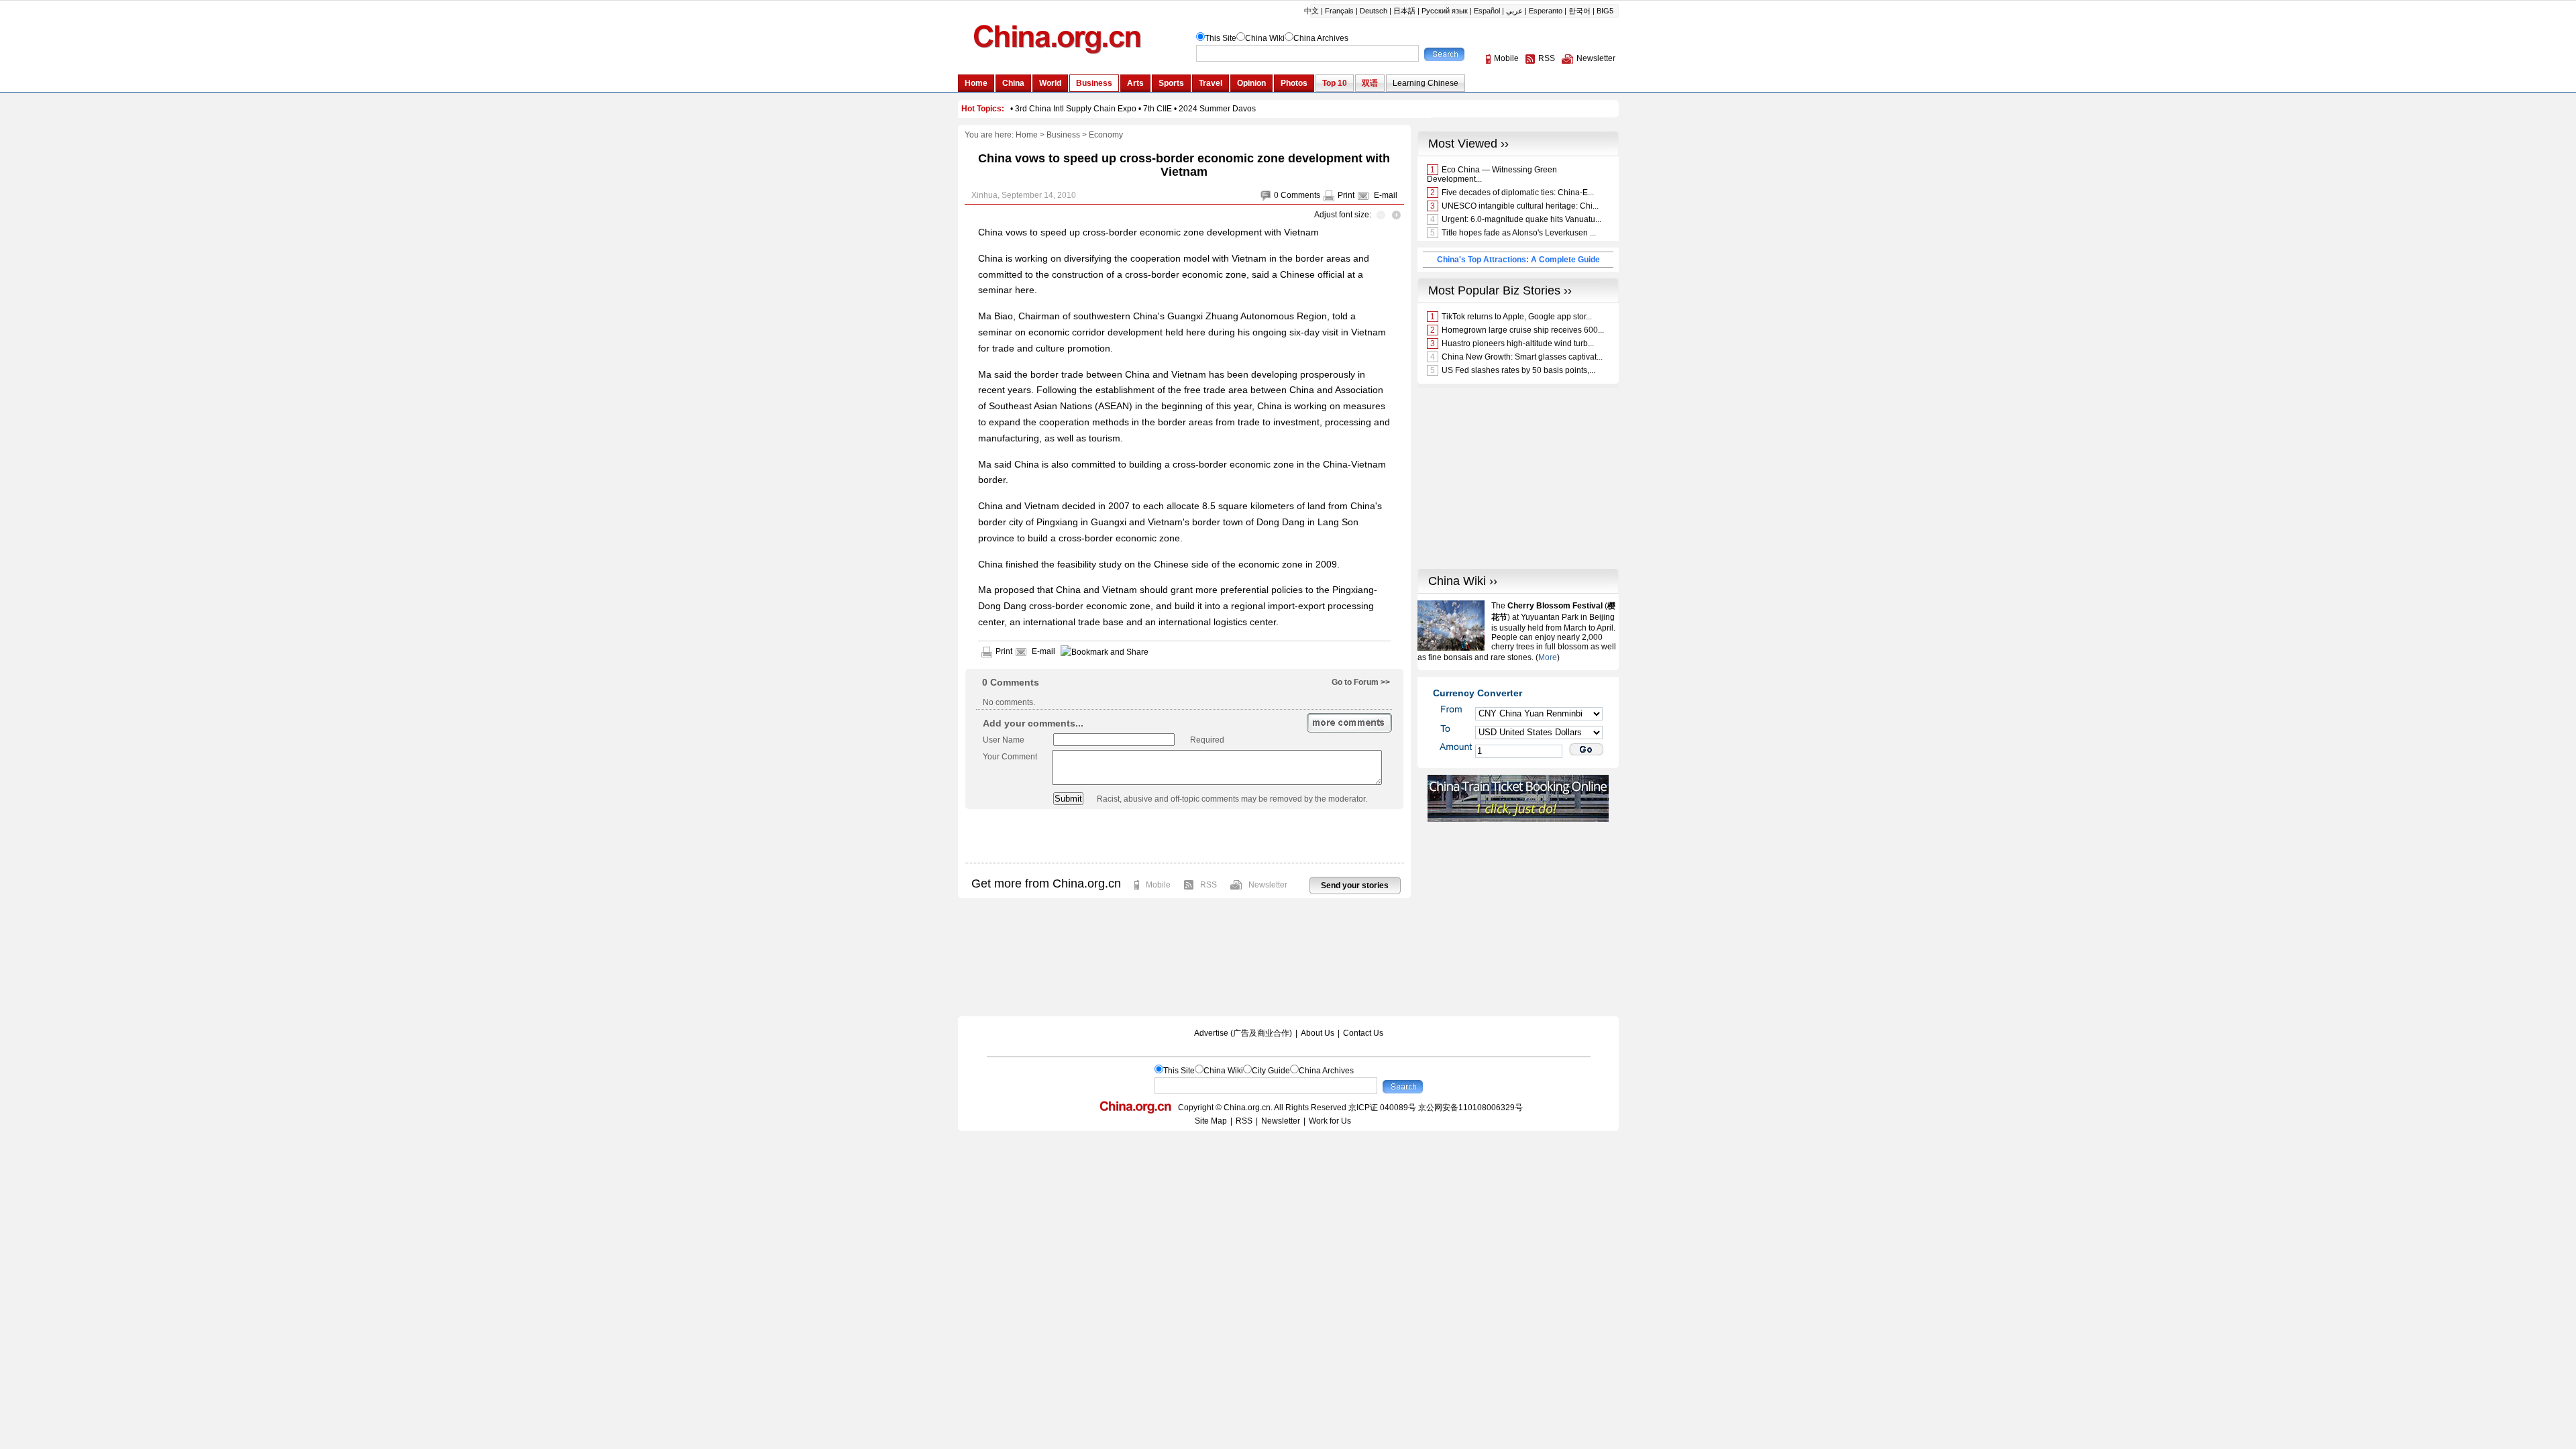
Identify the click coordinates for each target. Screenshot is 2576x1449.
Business (1063, 135)
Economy (1106, 135)
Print (1346, 195)
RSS (1209, 885)
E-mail (1386, 195)
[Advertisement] (1184, 836)
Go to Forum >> (1361, 682)
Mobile (1158, 885)
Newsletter (1268, 885)
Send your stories (1355, 885)
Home (1027, 135)
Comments (1300, 195)
